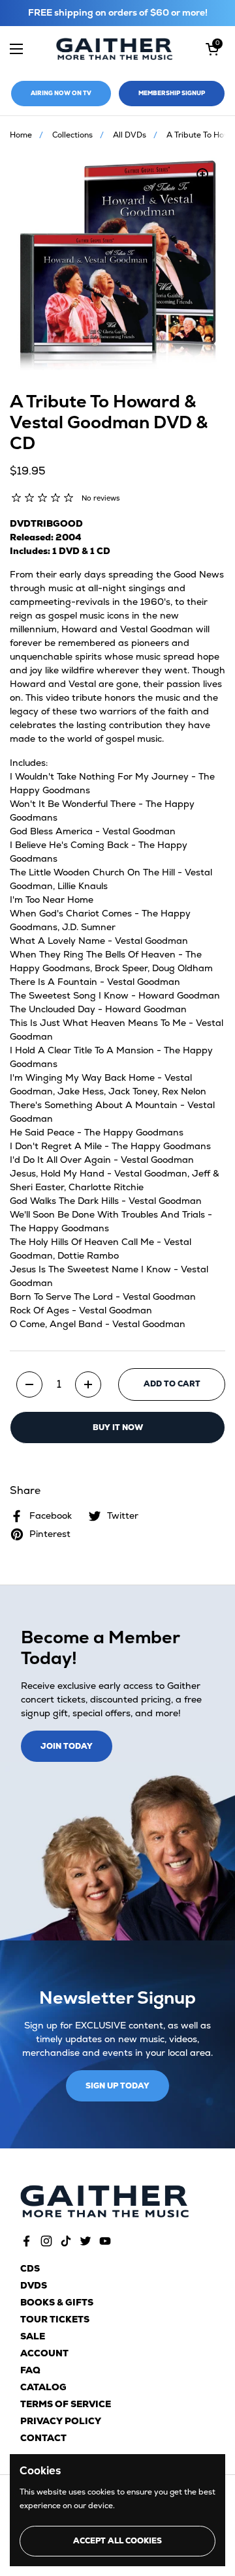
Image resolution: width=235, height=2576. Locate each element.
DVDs (34, 2285)
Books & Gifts (57, 2302)
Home (21, 135)
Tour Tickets (55, 2319)
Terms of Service (66, 2404)
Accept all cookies (117, 2541)
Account (44, 2353)
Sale (33, 2336)
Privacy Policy (61, 2421)
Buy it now (118, 1427)
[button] (212, 49)
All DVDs (130, 135)
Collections (72, 135)
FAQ (30, 2370)
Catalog (43, 2387)
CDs (30, 2268)
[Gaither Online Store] (114, 49)
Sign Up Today (117, 2086)
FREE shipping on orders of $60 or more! (118, 13)
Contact (43, 2438)
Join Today (67, 1746)
